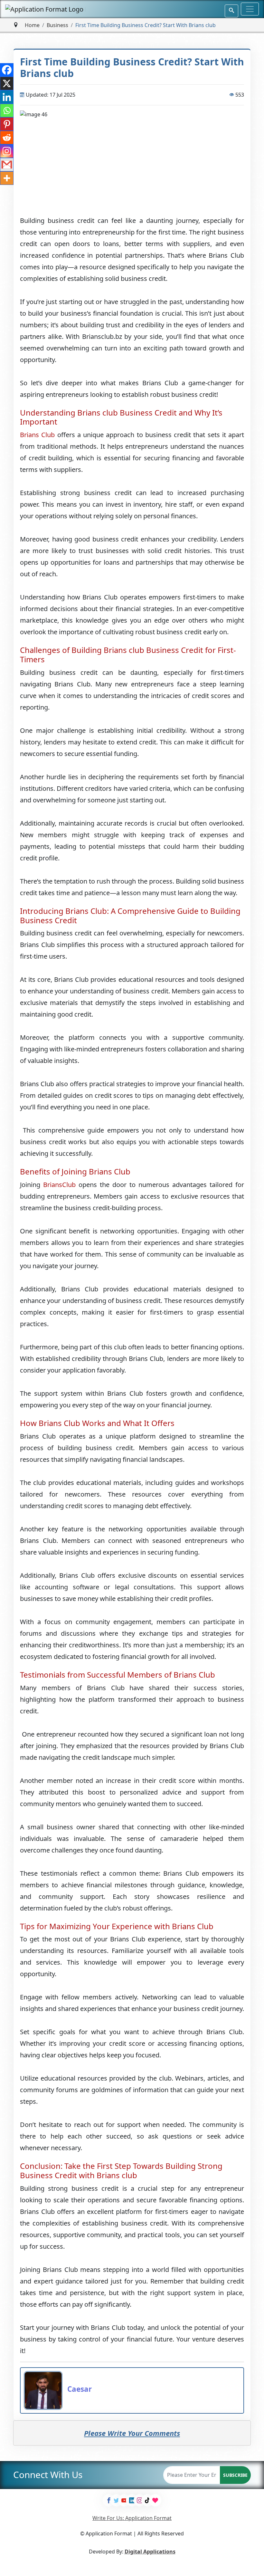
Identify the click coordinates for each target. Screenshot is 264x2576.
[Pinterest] (7, 124)
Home (32, 25)
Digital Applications (150, 2552)
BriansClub (59, 1185)
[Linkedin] (7, 97)
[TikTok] (147, 2500)
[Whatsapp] (7, 110)
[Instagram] (7, 151)
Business (57, 25)
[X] (7, 83)
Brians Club (37, 435)
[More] (7, 178)
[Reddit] (7, 138)
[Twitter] (117, 2500)
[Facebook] (7, 70)
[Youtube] (124, 2500)
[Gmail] (7, 165)
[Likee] (155, 2500)
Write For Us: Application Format (132, 2518)
